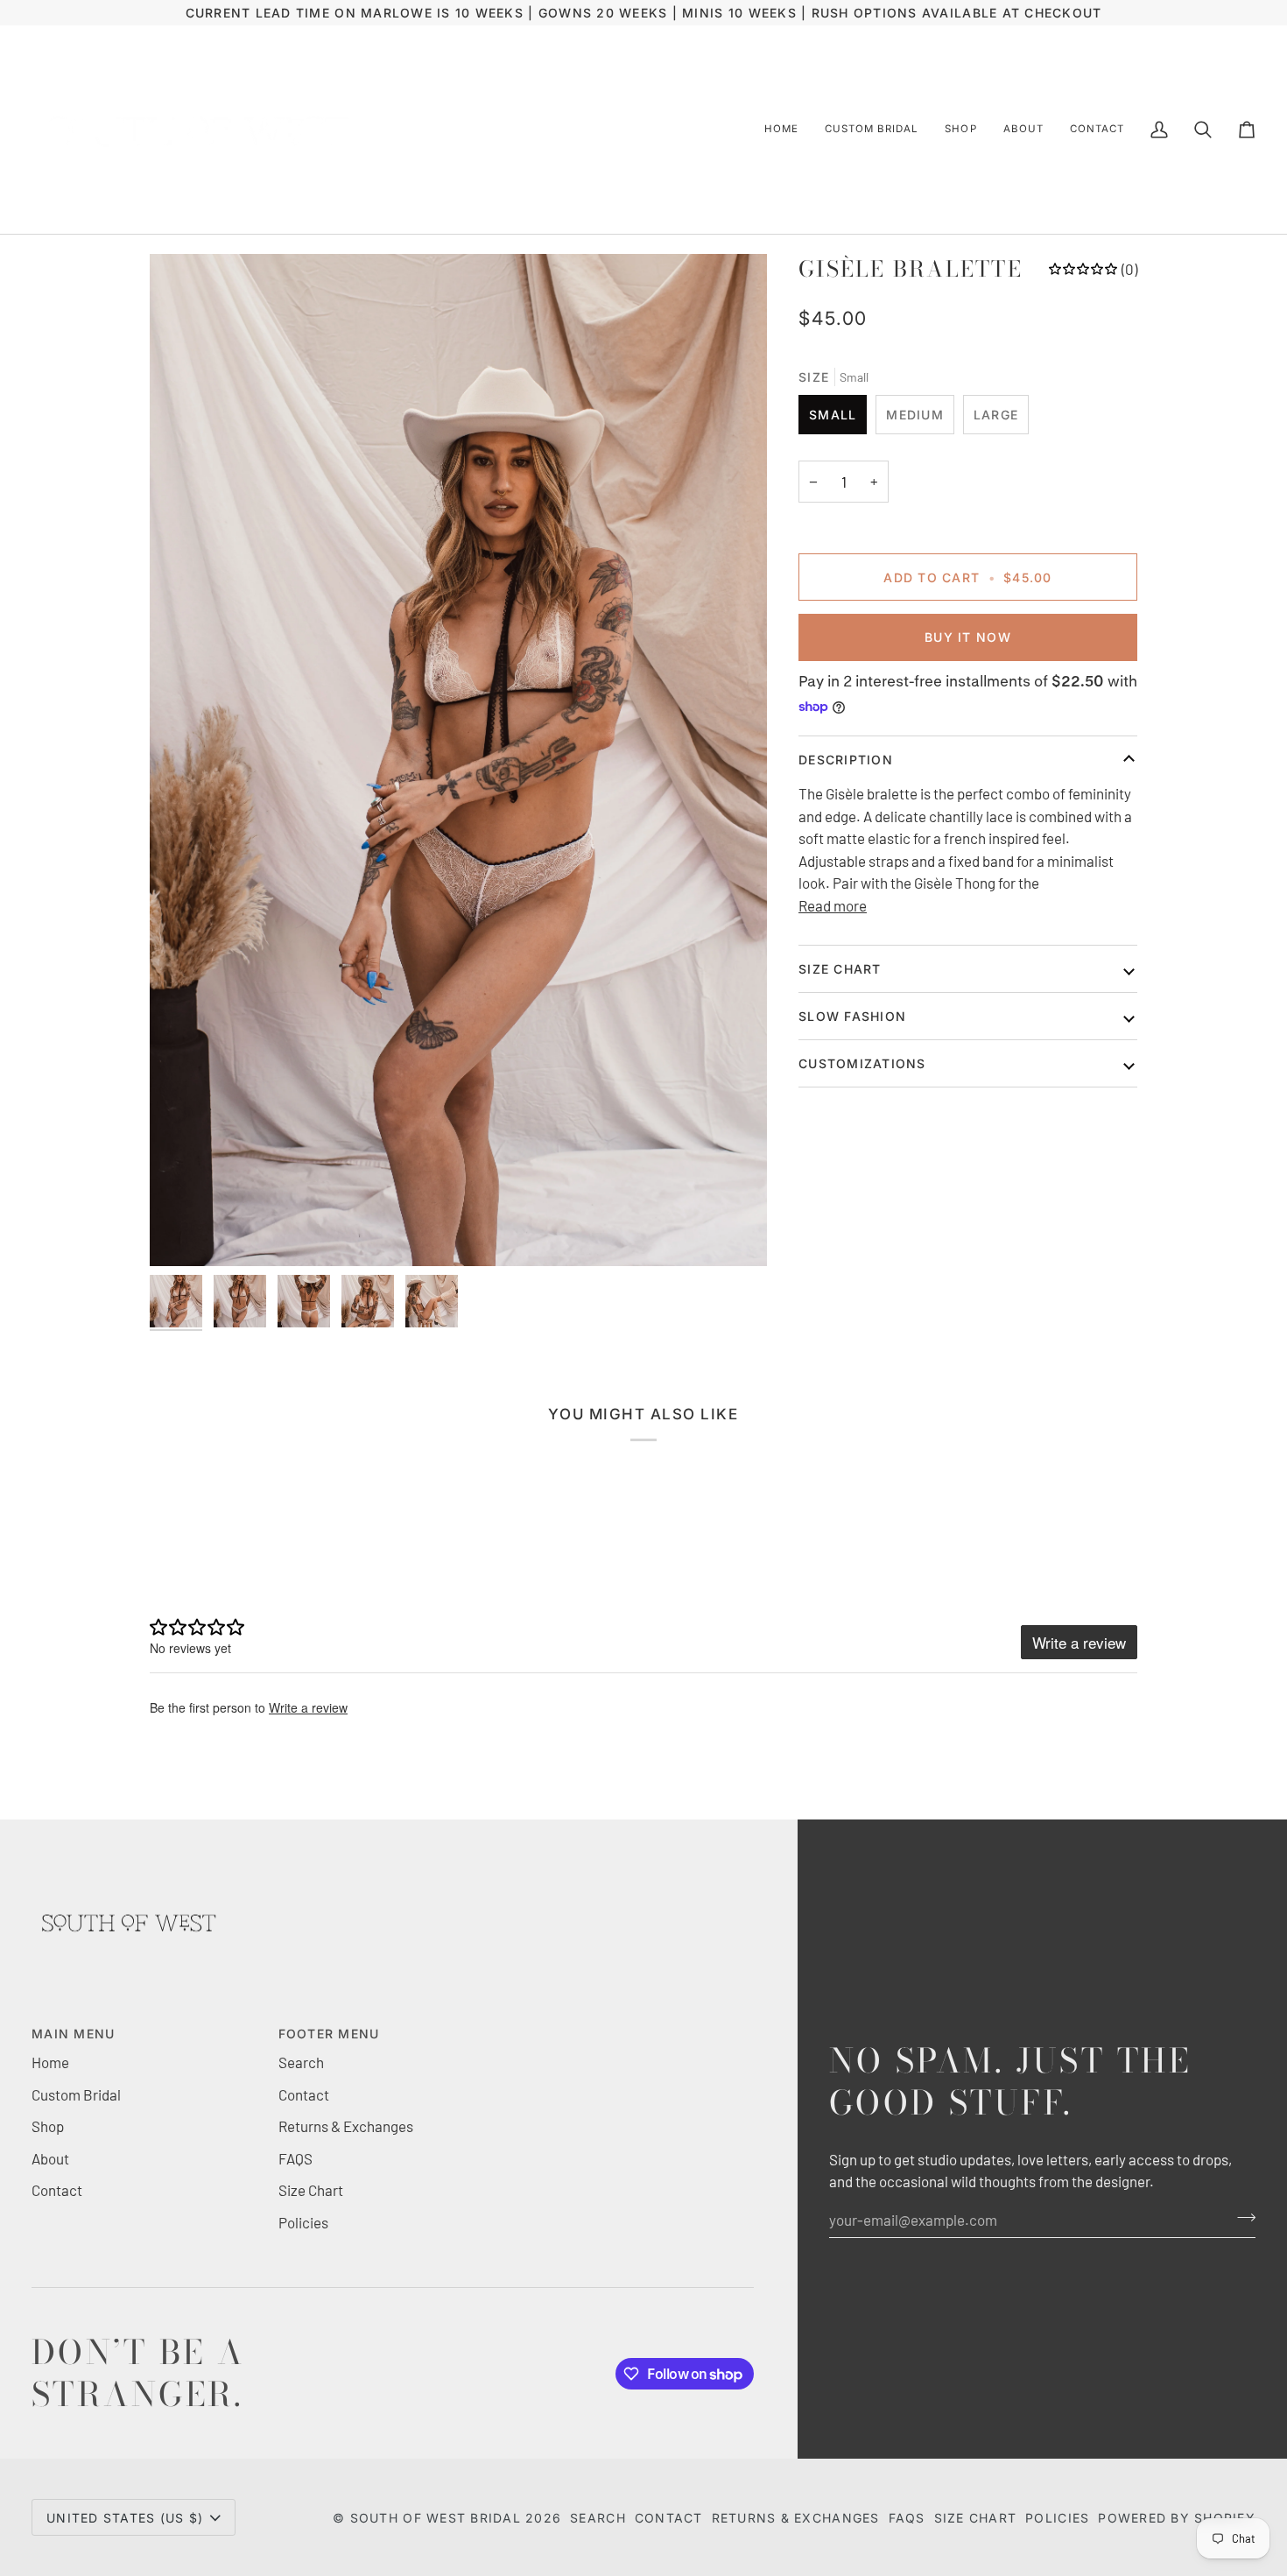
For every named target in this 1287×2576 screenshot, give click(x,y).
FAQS (295, 2158)
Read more (833, 905)
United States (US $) (125, 2518)
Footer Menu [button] (329, 2034)
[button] (872, 130)
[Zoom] (458, 760)
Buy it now (968, 637)
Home (50, 2062)
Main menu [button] (73, 2034)
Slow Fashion (852, 1016)
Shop (48, 2126)
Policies (303, 2222)
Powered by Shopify (1177, 2518)
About (50, 2158)
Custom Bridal (76, 2094)
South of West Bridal (436, 2518)
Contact (57, 2190)
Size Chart (840, 969)
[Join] (1241, 2218)
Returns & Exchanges (346, 2126)
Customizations (862, 1063)
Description (846, 760)
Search (301, 2062)
